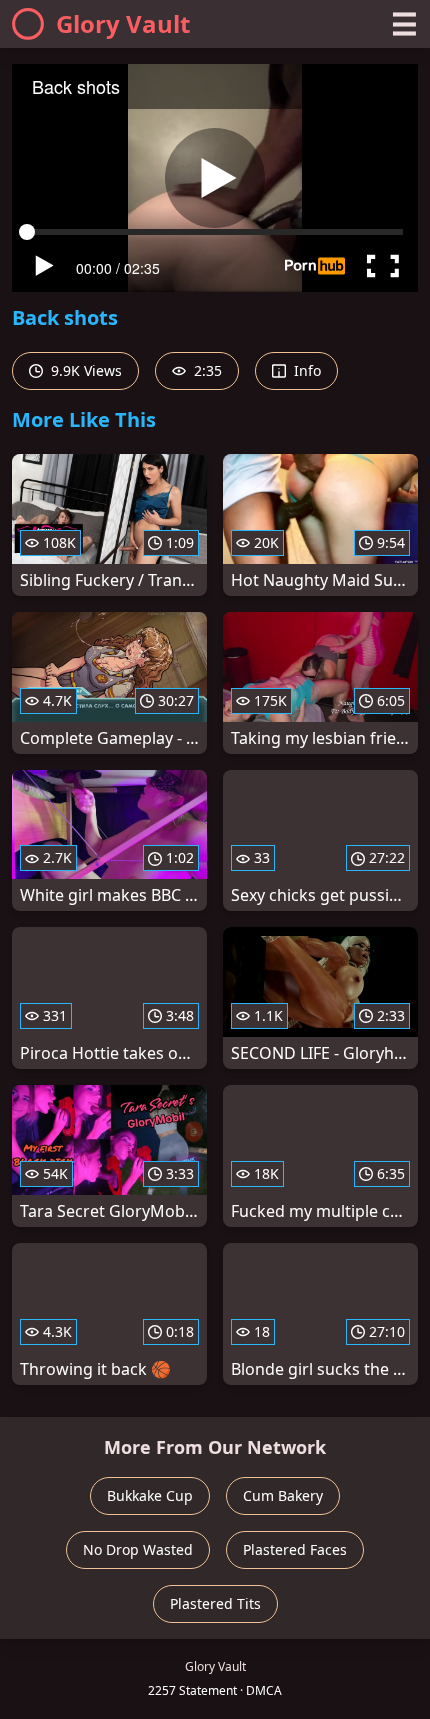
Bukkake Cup (150, 1495)
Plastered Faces (295, 1549)
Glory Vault (123, 23)
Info (305, 370)
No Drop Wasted (138, 1549)
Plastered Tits (215, 1603)
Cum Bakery (283, 1495)
